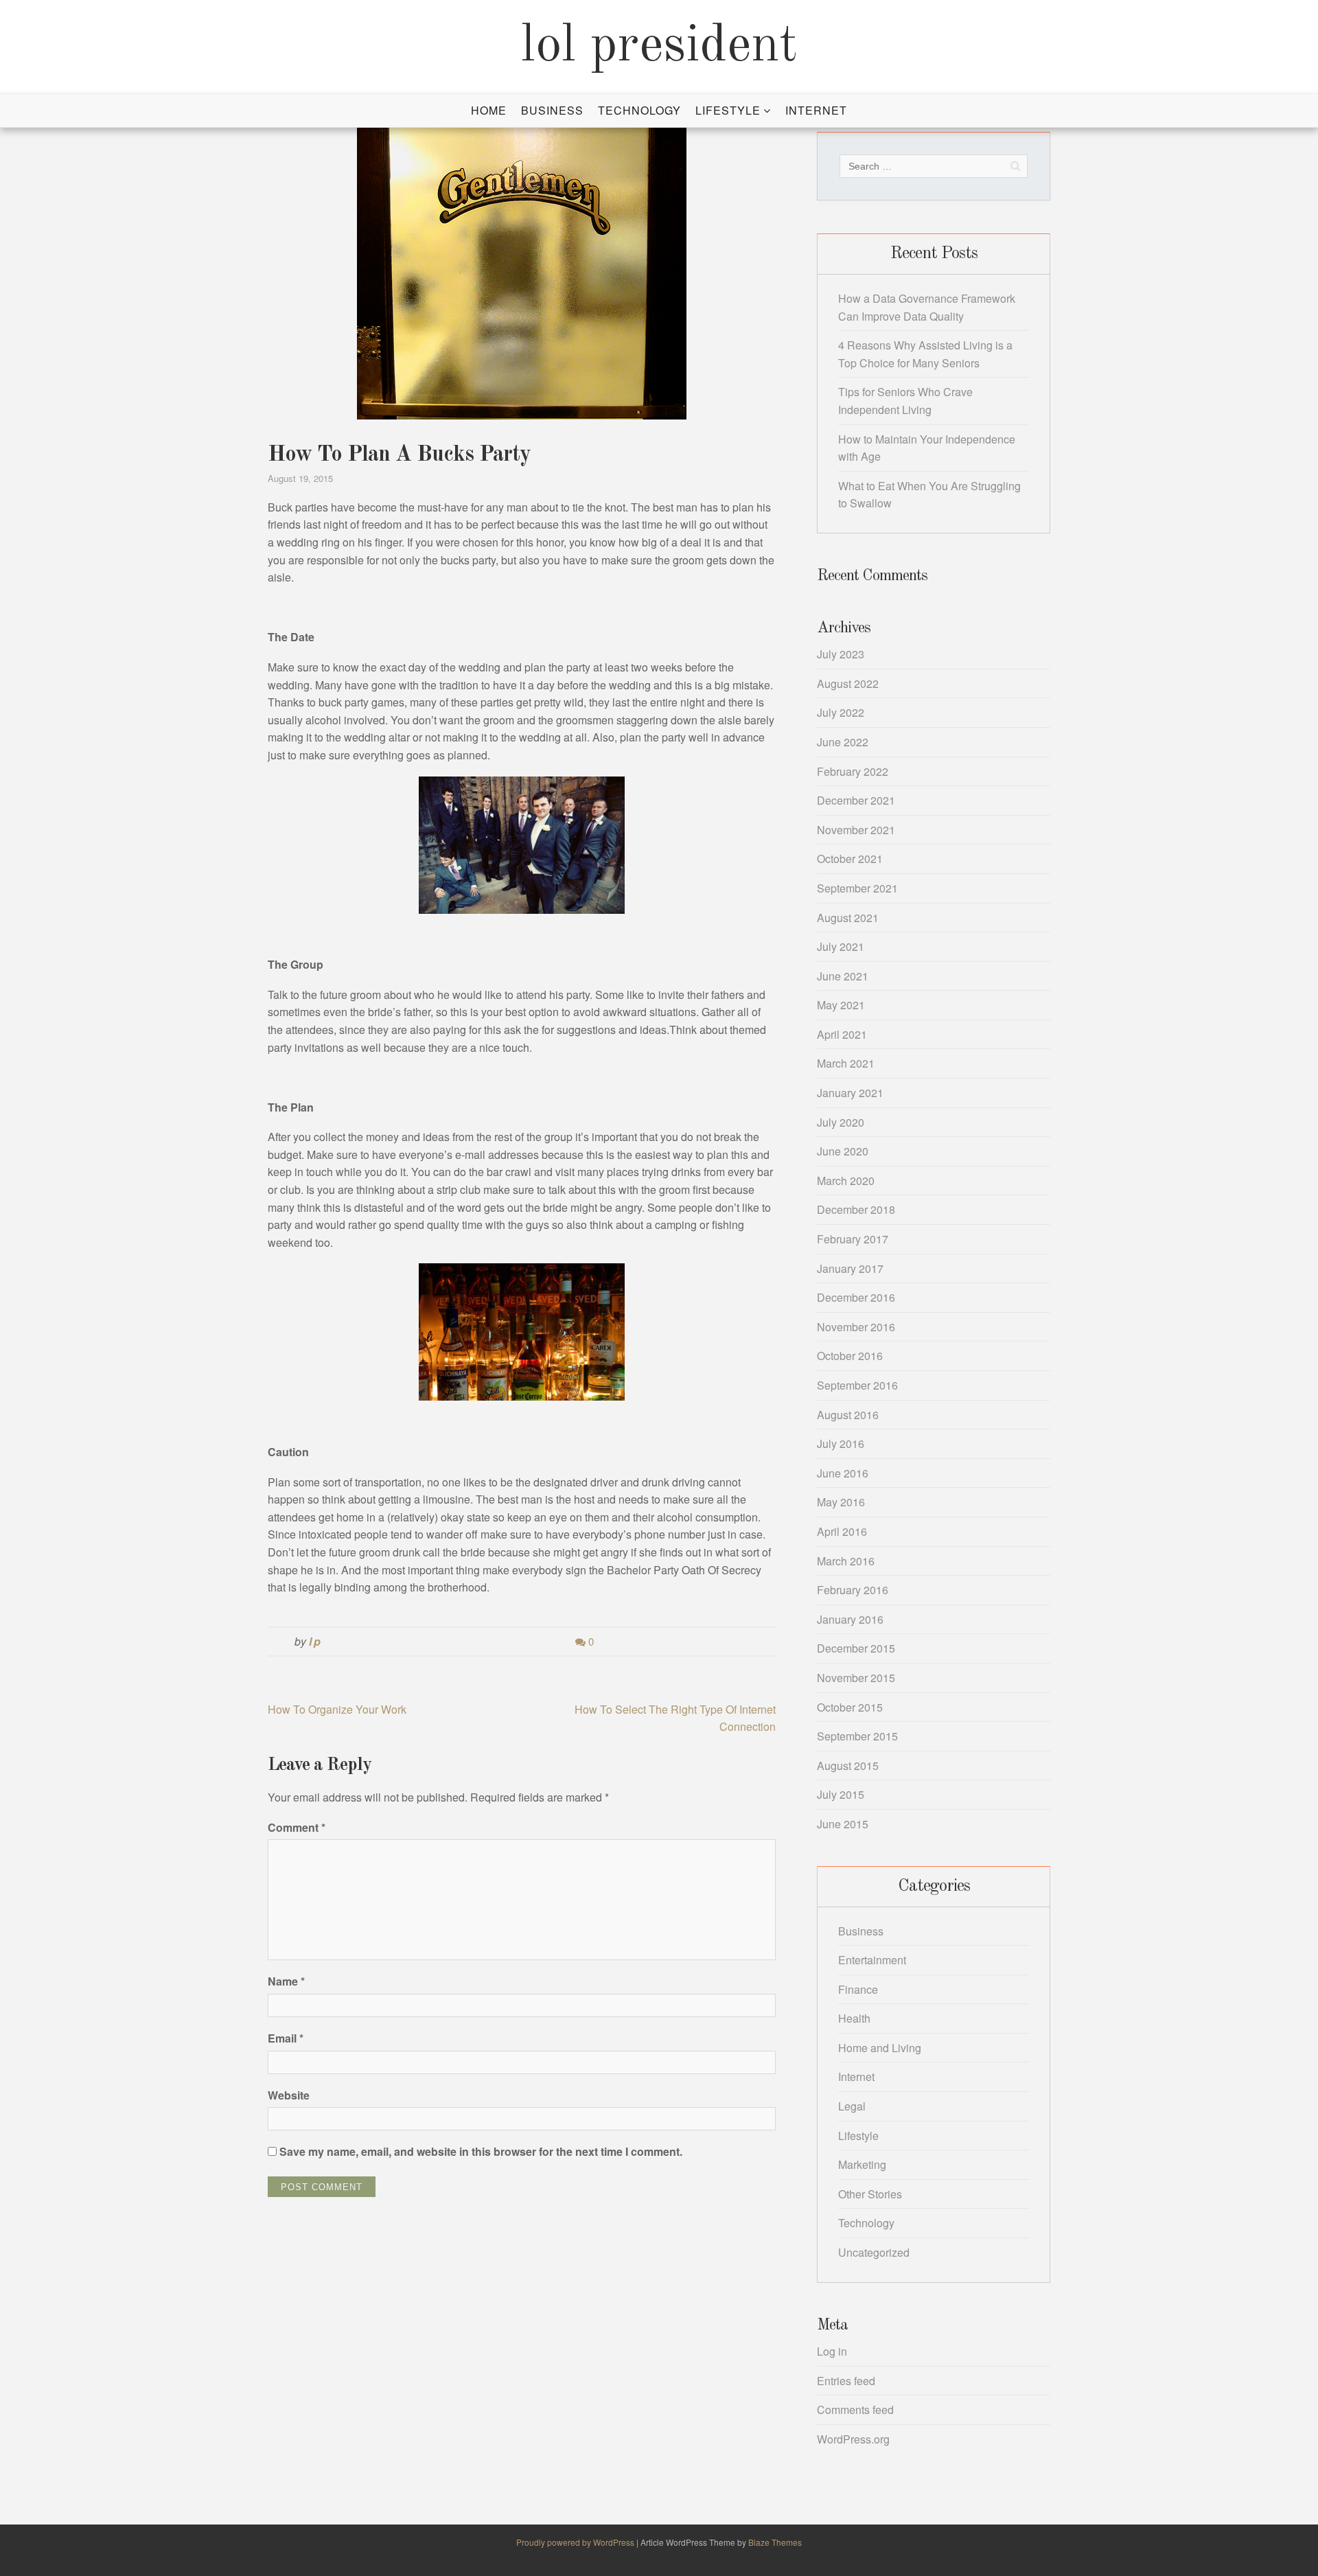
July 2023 (841, 654)
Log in (832, 2351)
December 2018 (856, 1209)
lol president (659, 47)
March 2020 (846, 1181)
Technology (639, 110)
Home (489, 110)
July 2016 (841, 1444)
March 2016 (846, 1561)
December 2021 (856, 800)
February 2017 (853, 1239)
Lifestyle (728, 110)
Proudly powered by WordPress (576, 2542)
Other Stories (870, 2194)
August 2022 (848, 683)
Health (854, 2018)
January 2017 (850, 1268)
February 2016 (853, 1590)
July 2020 (841, 1122)
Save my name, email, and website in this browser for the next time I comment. (481, 2151)
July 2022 (841, 712)
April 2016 (842, 1531)
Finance (858, 1989)
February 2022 (853, 771)
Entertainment (872, 1960)
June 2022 (843, 742)
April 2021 (842, 1034)
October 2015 (850, 1707)
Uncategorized (874, 2252)
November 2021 (856, 830)
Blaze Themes (775, 2542)
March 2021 (846, 1063)
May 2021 (841, 1005)
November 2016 (856, 1327)
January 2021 (850, 1093)
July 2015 (841, 1794)
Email (286, 2038)
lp (316, 1641)
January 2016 (850, 1619)
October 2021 (850, 859)
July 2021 (841, 946)
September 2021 (857, 888)
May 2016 (841, 1502)
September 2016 (857, 1385)
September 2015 (857, 1736)
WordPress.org (853, 2439)
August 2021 (848, 918)
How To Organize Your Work (337, 1709)
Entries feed (846, 2381)
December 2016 (856, 1297)
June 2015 (843, 1824)
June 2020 (843, 1151)
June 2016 (843, 1473)
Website (289, 2095)
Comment (297, 1827)
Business (552, 110)
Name (286, 1981)
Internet (816, 110)
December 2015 (856, 1648)
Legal (852, 2106)
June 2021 (843, 976)
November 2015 (856, 1678)
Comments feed (855, 2410)
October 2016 (850, 1356)
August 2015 (848, 1766)
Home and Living (880, 2048)
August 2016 (848, 1415)
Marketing (862, 2164)
